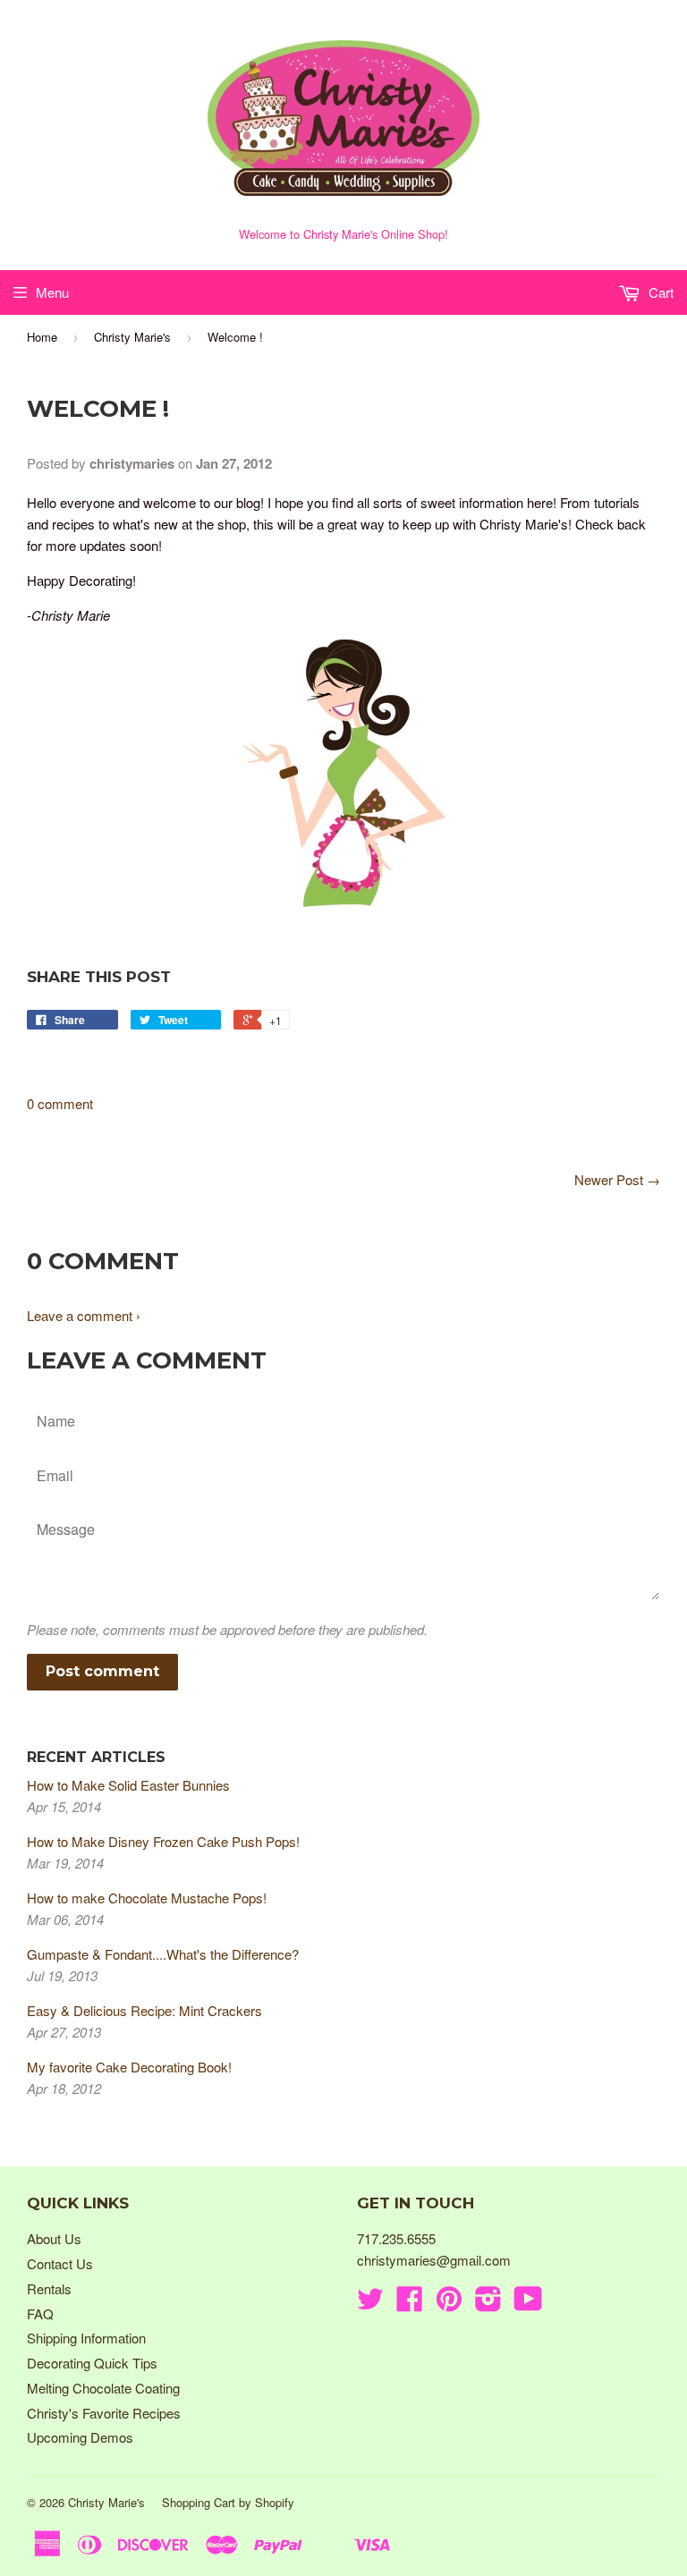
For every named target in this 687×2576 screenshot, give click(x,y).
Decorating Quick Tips (92, 2363)
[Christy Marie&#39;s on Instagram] (488, 2304)
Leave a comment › (84, 1315)
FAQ (40, 2313)
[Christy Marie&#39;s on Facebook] (410, 2304)
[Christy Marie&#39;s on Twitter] (370, 2304)
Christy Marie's (132, 337)
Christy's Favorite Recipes (104, 2413)
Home (42, 337)
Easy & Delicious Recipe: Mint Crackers (144, 2010)
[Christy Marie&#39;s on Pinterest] (449, 2304)
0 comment (60, 1103)
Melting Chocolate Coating (103, 2388)
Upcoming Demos (80, 2437)
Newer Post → (617, 1179)
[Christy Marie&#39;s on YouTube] (528, 2304)
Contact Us (60, 2263)
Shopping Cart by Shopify (228, 2502)
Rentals (49, 2288)
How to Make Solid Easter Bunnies (128, 1785)
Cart (659, 292)
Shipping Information (86, 2338)
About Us (54, 2238)
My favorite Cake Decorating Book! (129, 2067)
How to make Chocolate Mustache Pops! (147, 1898)
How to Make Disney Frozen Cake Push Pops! (163, 1841)
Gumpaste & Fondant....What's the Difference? (163, 1954)
